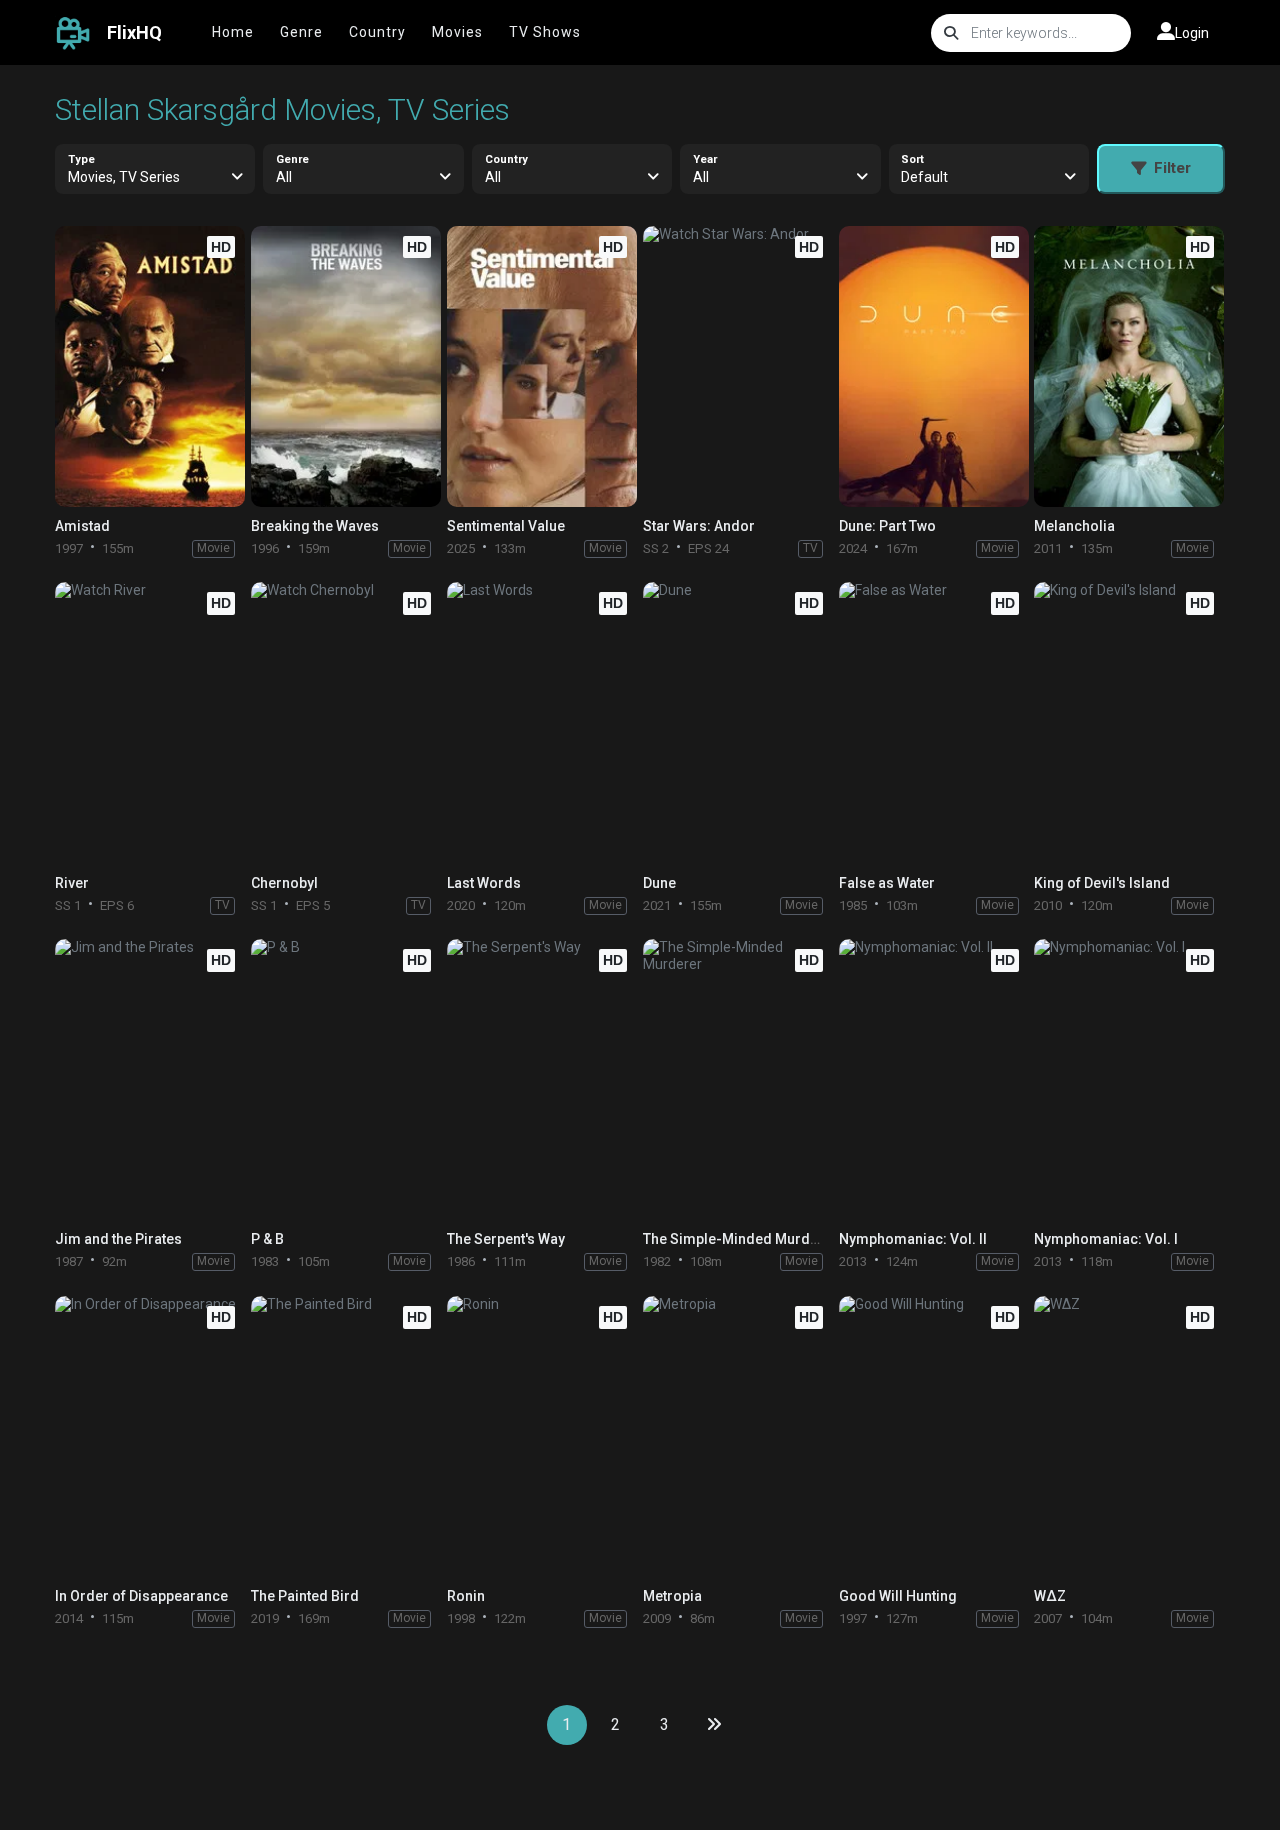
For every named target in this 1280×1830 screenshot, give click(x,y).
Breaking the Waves (315, 526)
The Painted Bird (305, 1596)
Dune (659, 883)
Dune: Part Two (887, 526)
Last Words (484, 883)
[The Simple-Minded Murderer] (738, 1079)
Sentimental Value (506, 526)
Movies (457, 32)
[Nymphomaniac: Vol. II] (934, 1079)
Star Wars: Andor (699, 526)
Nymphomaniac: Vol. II (913, 1239)
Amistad (82, 526)
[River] (150, 722)
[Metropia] (738, 1436)
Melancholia (1074, 526)
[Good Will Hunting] (934, 1436)
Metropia (672, 1596)
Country (377, 32)
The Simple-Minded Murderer (740, 1239)
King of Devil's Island (1102, 883)
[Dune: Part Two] (934, 366)
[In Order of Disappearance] (150, 1436)
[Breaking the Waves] (346, 366)
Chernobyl (284, 883)
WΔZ (1050, 1596)
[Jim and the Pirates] (150, 1079)
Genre (301, 32)
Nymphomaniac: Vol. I (1106, 1239)
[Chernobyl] (346, 722)
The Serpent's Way (506, 1239)
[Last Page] (714, 1725)
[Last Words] (542, 722)
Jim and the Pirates (118, 1239)
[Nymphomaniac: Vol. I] (1129, 1079)
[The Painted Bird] (346, 1436)
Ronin (466, 1596)
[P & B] (346, 1079)
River (72, 883)
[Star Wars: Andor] (738, 366)
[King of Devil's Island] (1129, 722)
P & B (267, 1239)
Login (1192, 33)
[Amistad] (150, 366)
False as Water (887, 883)
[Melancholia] (1129, 366)
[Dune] (738, 722)
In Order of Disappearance (141, 1596)
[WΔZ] (1129, 1436)
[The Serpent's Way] (542, 1079)
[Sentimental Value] (542, 366)
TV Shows (545, 32)
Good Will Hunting (898, 1596)
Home (233, 32)
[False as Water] (934, 722)
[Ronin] (542, 1436)
